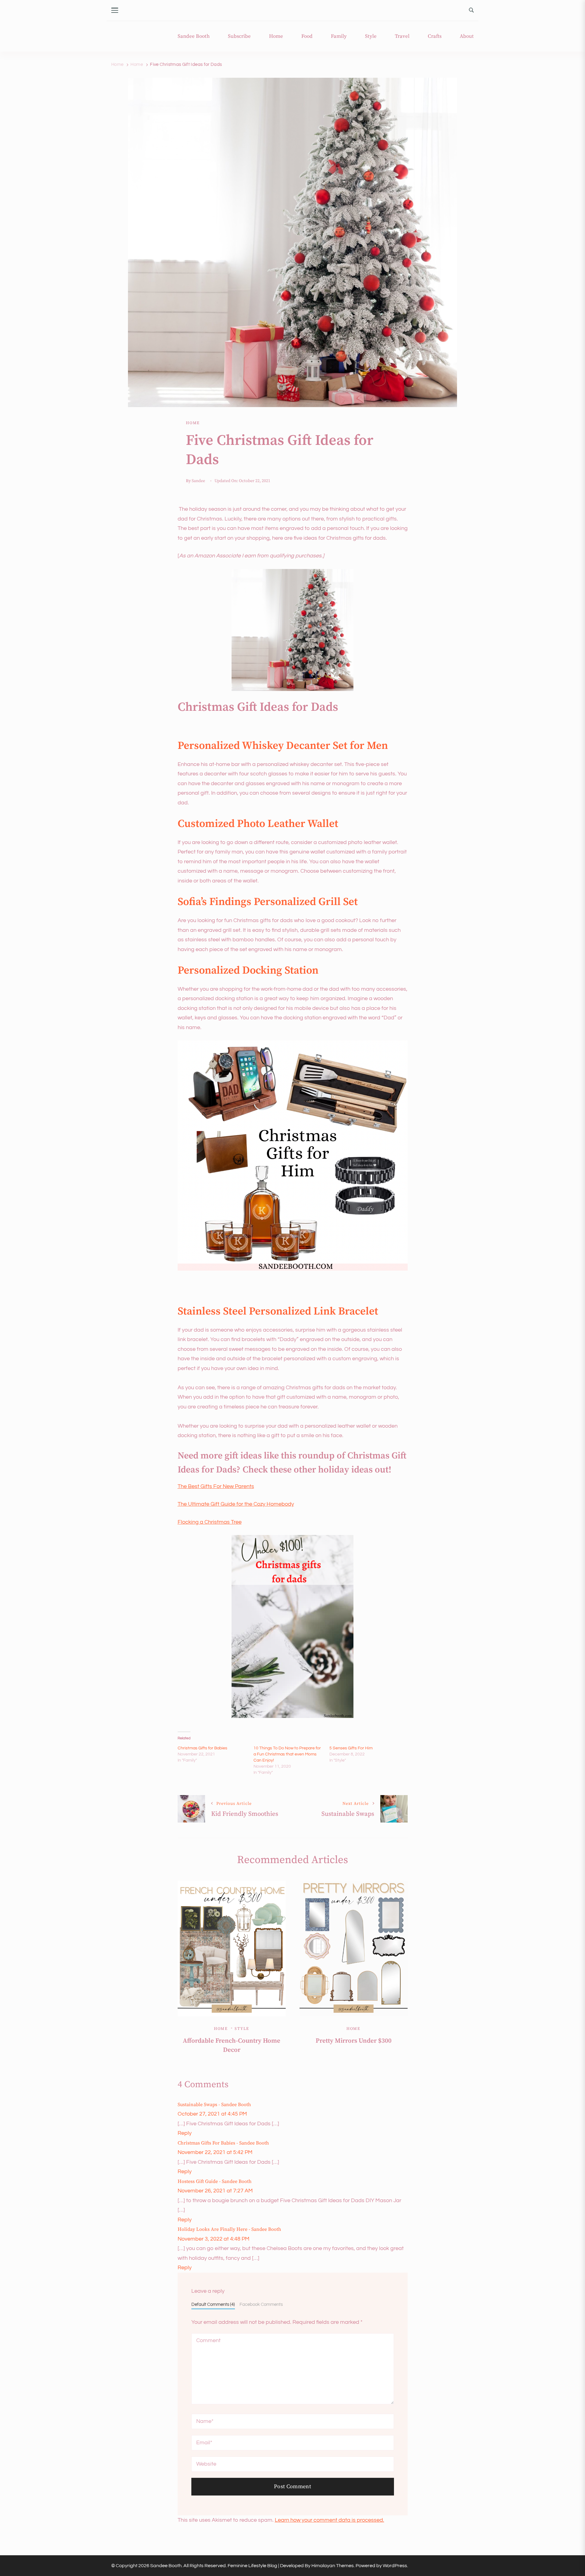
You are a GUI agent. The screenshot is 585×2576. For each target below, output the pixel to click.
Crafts (435, 36)
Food (307, 36)
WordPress (395, 2566)
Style (371, 36)
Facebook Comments (261, 2304)
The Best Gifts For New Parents (216, 1486)
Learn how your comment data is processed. (330, 2520)
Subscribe (239, 36)
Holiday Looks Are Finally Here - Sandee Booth (229, 2229)
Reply (185, 2133)
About (467, 36)
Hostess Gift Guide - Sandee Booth (215, 2181)
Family (339, 36)
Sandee (198, 481)
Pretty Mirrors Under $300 (354, 2041)
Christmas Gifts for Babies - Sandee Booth (223, 2143)
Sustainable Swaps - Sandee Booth (214, 2105)
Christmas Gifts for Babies (202, 1748)
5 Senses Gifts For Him (351, 1748)
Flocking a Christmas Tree (210, 1522)
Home (276, 36)
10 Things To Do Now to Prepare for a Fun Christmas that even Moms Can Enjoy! (287, 1754)
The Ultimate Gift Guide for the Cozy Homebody (236, 1504)
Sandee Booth (194, 36)
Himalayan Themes (333, 2566)
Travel (402, 36)
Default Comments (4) (213, 2304)
